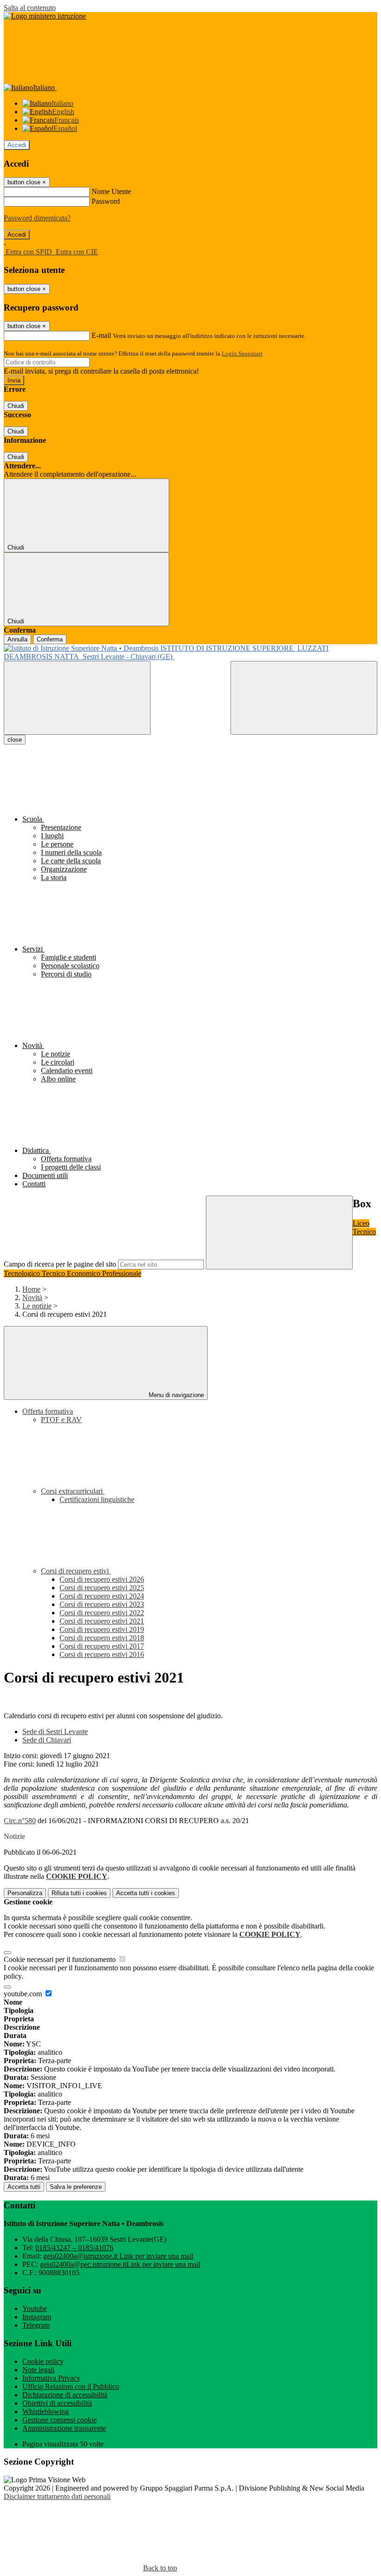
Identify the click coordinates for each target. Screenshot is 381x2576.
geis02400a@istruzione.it (118, 2256)
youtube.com (24, 1994)
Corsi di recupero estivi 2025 (102, 1588)
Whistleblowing (46, 2411)
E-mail (101, 335)
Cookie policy (43, 2361)
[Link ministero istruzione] (45, 16)
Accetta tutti (146, 1893)
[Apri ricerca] (304, 698)
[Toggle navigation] (77, 698)
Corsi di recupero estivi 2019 (102, 1629)
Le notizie (37, 1306)
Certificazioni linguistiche (97, 1499)
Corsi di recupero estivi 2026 (102, 1579)
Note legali (38, 2370)
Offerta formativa (48, 1411)
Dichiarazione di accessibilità (65, 2395)
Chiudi (16, 406)
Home (31, 1289)
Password (106, 201)
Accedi (17, 145)
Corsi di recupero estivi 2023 (102, 1604)
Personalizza (25, 1893)
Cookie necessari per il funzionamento (61, 1959)
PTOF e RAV (61, 1420)
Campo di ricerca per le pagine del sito (60, 1264)
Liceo (361, 1223)
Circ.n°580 (20, 1821)
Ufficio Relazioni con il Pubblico (71, 2386)
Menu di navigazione (175, 1395)
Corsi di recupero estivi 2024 (102, 1596)
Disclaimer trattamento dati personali (57, 2496)
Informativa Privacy (51, 2378)
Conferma (50, 639)
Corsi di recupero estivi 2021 (102, 1621)
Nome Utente (111, 191)
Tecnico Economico (72, 1273)
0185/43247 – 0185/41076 (74, 2248)
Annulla (17, 639)
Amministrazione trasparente (64, 2428)
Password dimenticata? (37, 218)
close (15, 740)
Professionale (122, 1273)
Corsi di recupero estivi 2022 (102, 1613)
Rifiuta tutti (79, 1893)
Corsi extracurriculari (73, 1491)
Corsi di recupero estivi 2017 (102, 1646)
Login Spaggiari (242, 353)
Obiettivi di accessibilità (57, 2403)
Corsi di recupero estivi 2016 (102, 1654)
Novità (32, 1298)
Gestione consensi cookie (59, 2420)
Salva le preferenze (76, 2187)
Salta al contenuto (30, 8)
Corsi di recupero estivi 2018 (102, 1638)
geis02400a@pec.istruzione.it (120, 2264)
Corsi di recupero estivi (76, 1571)
